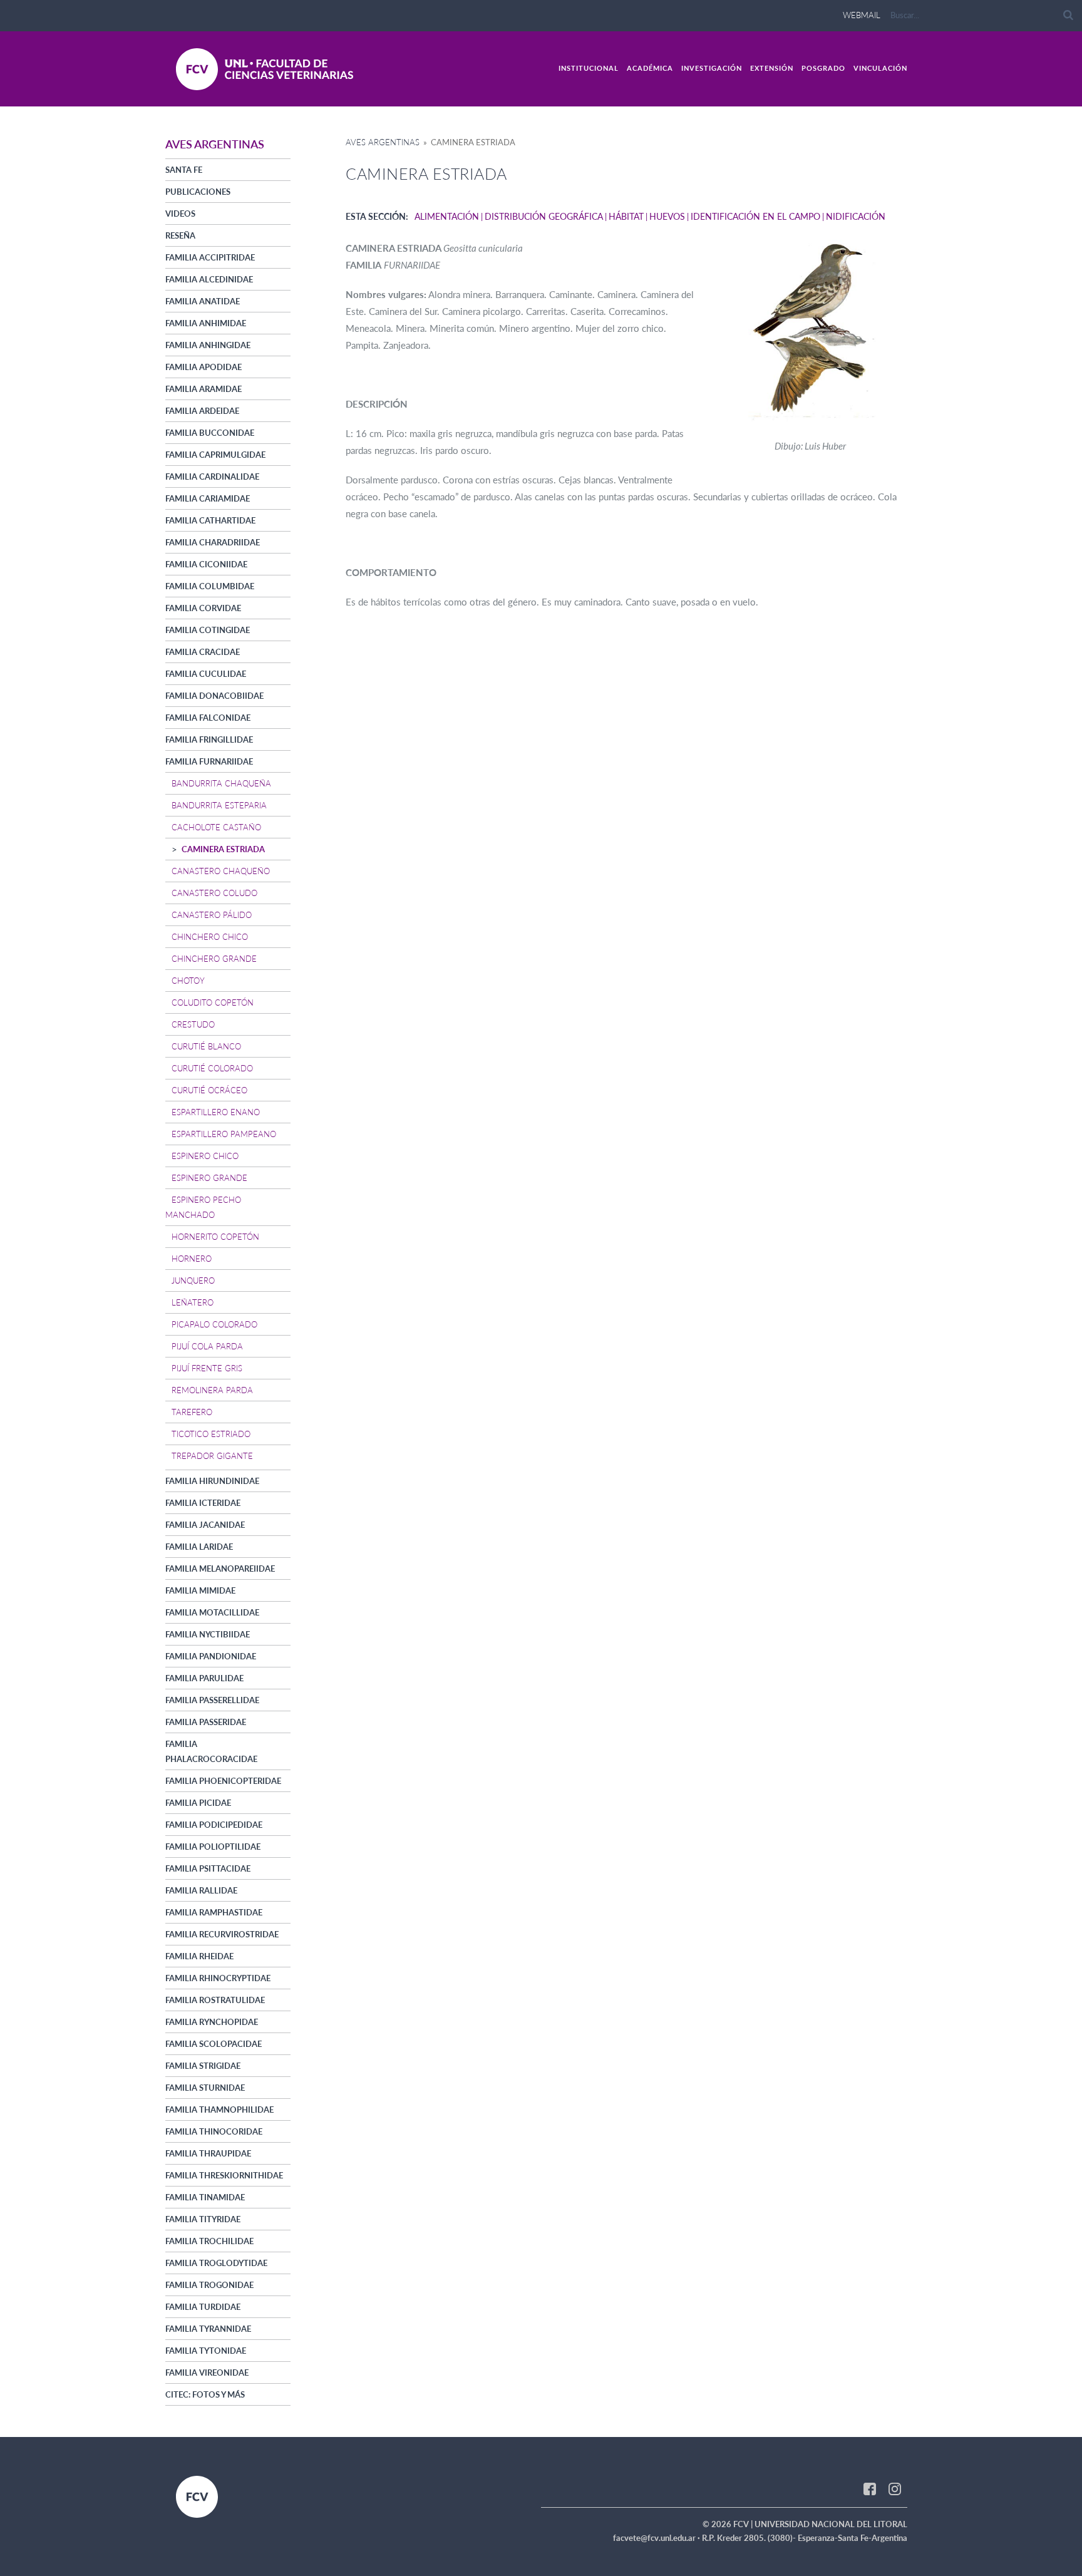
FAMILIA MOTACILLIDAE (212, 1612)
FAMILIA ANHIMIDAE (206, 323)
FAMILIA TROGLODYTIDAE (216, 2263)
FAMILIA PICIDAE (198, 1803)
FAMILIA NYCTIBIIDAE (208, 1634)
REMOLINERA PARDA (212, 1390)
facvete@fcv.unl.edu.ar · (657, 2538)
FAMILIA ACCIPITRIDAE (210, 257)
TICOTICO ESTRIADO (211, 1434)
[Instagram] (895, 2488)
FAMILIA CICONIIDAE (206, 564)
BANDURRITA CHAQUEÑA (221, 783)
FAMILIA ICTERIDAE (203, 1503)
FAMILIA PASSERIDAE (206, 1722)
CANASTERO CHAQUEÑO (221, 871)
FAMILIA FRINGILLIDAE (209, 739)
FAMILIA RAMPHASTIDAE (214, 1912)
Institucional (589, 68)
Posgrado (823, 68)
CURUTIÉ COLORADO (212, 1068)
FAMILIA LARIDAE (199, 1547)
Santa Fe (184, 170)
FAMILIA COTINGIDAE (208, 630)
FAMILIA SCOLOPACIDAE (214, 2044)
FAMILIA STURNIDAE (205, 2088)
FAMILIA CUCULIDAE (206, 674)
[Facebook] (870, 2488)
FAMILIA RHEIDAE (199, 1956)
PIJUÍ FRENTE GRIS (207, 1368)
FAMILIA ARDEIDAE (202, 411)
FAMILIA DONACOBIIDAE (214, 696)
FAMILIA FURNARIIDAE (209, 761)
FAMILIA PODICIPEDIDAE (214, 1825)
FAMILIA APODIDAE (204, 367)
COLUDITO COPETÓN (213, 1002)
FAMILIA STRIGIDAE (203, 2066)
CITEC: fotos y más (205, 2394)
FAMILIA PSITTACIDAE (208, 1868)
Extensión (772, 68)
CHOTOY (188, 981)
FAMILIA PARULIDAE (204, 1678)
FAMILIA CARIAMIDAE (208, 498)
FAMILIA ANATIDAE (203, 301)
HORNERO (192, 1259)
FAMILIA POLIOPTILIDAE (213, 1847)
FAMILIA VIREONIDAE (207, 2372)
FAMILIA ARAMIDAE (204, 389)
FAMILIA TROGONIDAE (209, 2285)
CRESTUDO (193, 1024)
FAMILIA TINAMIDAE (205, 2197)
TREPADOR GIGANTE (212, 1456)
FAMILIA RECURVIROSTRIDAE (222, 1934)
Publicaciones (198, 192)
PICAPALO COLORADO (214, 1324)
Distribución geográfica (544, 216)
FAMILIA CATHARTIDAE (210, 520)
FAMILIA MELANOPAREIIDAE (220, 1569)
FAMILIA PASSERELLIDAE (212, 1700)
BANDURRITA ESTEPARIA (219, 805)
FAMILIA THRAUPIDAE (208, 2153)
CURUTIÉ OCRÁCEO (209, 1090)
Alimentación (447, 216)
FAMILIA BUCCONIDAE (210, 433)
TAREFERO (192, 1412)
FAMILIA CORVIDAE (203, 608)
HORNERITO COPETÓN (215, 1237)
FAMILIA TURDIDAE (203, 2307)
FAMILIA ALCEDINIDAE (209, 279)
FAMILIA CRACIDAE (203, 652)
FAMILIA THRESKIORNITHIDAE (224, 2175)
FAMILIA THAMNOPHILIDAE (219, 2110)
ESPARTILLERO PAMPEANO (224, 1134)
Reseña (180, 235)
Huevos (667, 216)
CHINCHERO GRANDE (214, 959)
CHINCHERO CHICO (210, 937)
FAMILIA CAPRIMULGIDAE (215, 455)
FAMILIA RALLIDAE (201, 1890)
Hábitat (626, 216)
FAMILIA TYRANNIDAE (208, 2329)
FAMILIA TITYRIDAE (203, 2219)
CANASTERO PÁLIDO (212, 915)
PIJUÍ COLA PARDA (207, 1346)
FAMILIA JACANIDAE (205, 1525)
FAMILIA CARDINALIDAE (212, 477)
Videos (180, 214)
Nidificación (856, 216)
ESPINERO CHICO (205, 1156)
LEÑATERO (193, 1302)
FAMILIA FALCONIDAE (208, 718)
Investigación (712, 68)
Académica (650, 68)
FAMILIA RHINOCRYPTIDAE (218, 1978)
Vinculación (880, 68)
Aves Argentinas (383, 142)
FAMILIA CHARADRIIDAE (213, 542)
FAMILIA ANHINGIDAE (208, 345)
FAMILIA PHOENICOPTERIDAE (223, 1781)
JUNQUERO (193, 1280)
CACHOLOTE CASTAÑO (216, 827)
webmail (862, 15)
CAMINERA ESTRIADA (223, 849)
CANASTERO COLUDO (214, 893)
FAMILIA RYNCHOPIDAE (212, 2022)
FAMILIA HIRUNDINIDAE (212, 1481)
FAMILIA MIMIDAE (200, 1590)
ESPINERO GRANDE (209, 1178)
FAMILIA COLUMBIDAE (210, 586)
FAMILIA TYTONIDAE (206, 2351)
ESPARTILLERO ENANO (216, 1112)
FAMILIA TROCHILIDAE (209, 2241)
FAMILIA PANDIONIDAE (211, 1656)
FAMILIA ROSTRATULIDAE (215, 2000)
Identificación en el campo (755, 216)
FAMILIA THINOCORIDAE (214, 2131)
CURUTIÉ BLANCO (206, 1046)
